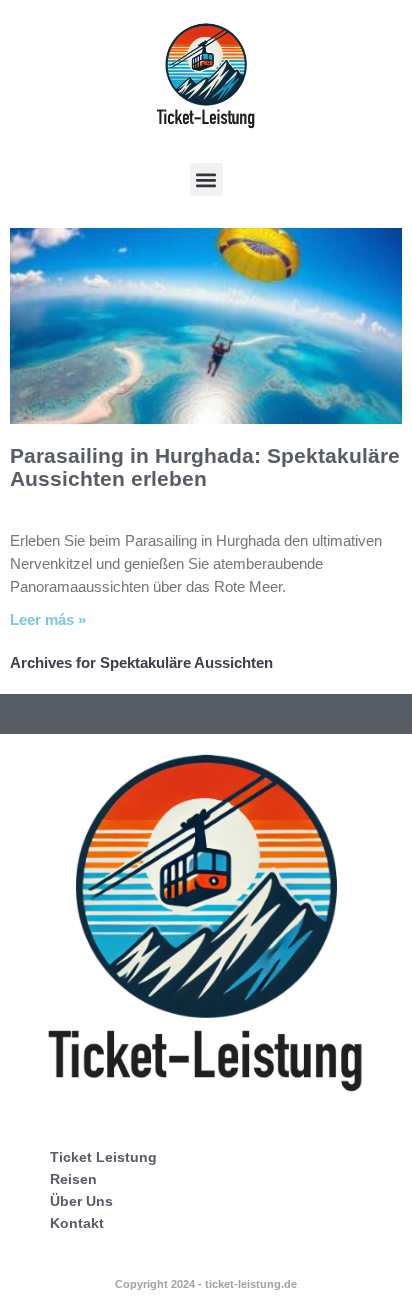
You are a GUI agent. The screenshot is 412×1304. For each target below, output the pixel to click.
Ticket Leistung (103, 1157)
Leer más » (48, 619)
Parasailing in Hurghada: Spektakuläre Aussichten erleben (205, 467)
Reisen (73, 1179)
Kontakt (77, 1223)
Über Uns (81, 1201)
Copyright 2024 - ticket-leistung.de (206, 1284)
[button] (206, 179)
